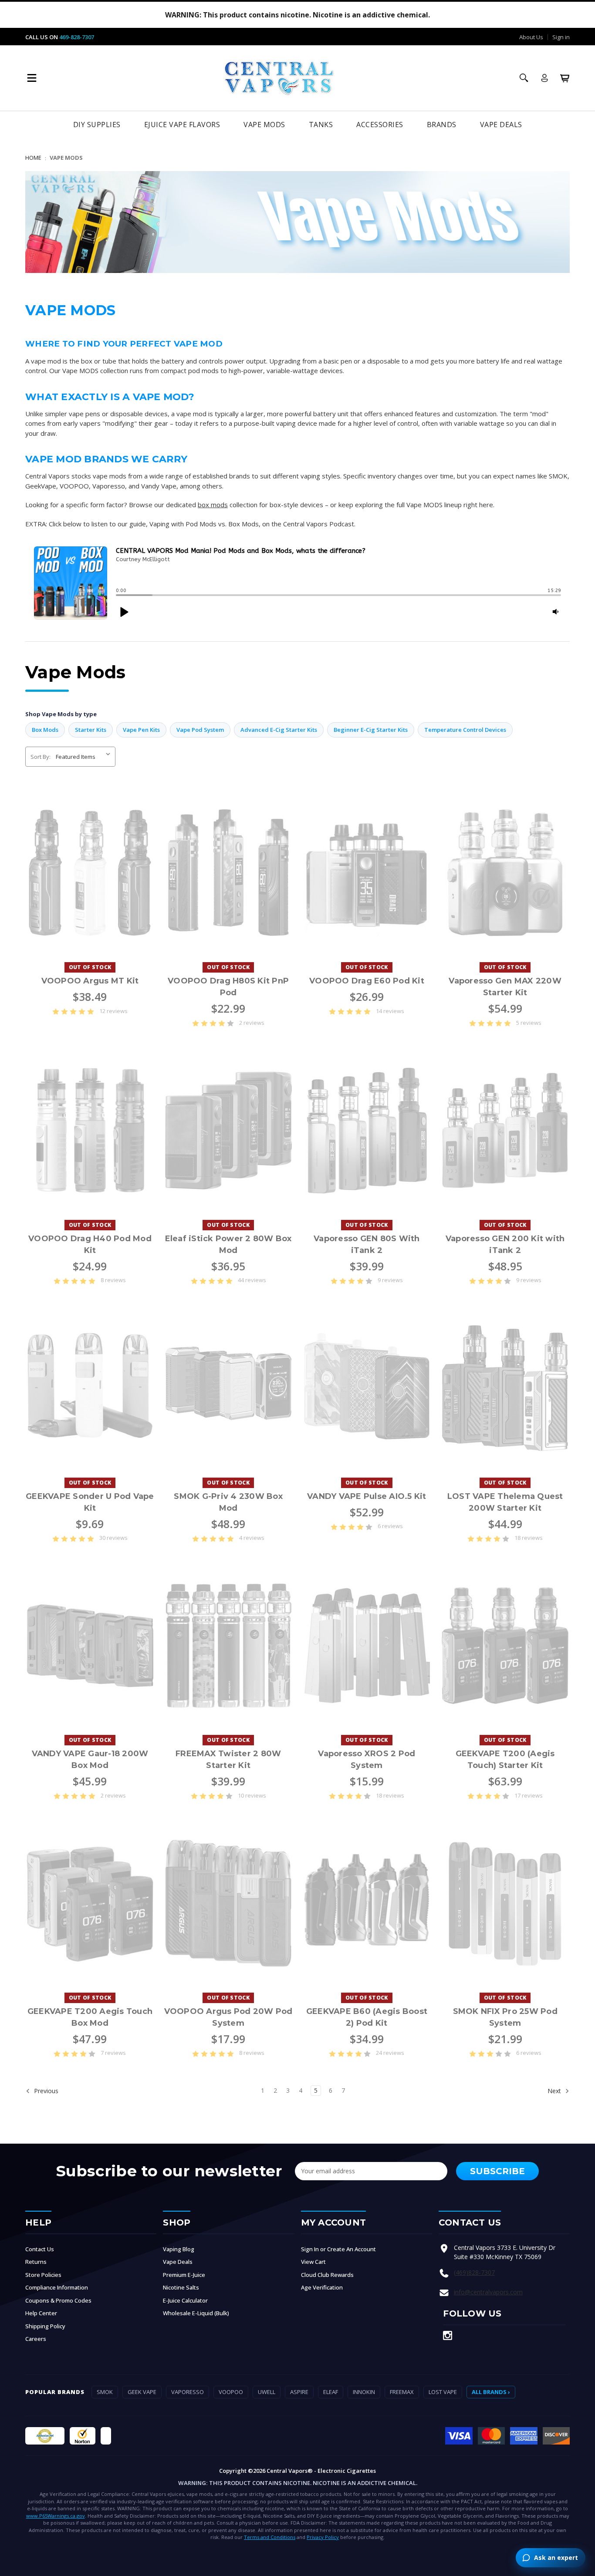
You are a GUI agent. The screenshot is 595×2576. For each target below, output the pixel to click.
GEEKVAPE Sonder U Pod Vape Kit (90, 1502)
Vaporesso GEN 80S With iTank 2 (367, 1244)
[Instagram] (448, 2335)
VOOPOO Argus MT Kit (90, 981)
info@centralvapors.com (488, 2292)
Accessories (380, 125)
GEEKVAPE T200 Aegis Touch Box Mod (90, 2017)
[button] (124, 612)
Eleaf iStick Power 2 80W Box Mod (228, 1244)
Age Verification (322, 2287)
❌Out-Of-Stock (90, 873)
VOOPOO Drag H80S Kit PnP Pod (228, 987)
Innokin (364, 2392)
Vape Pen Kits (141, 730)
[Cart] (565, 78)
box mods (213, 505)
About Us (531, 37)
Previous (45, 2090)
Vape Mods (264, 125)
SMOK (105, 2392)
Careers (36, 2339)
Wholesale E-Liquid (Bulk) (196, 2313)
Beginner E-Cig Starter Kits (371, 730)
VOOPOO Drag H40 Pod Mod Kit (90, 1244)
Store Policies (43, 2275)
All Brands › (491, 2392)
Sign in (561, 37)
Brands (442, 125)
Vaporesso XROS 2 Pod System (367, 1759)
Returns (36, 2262)
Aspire (299, 2392)
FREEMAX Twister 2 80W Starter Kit (228, 1759)
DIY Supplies (97, 125)
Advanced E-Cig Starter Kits (279, 730)
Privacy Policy (323, 2537)
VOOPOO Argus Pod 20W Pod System (228, 2017)
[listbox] (85, 757)
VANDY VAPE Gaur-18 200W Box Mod (90, 1759)
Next (555, 2090)
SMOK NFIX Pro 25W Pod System (505, 2017)
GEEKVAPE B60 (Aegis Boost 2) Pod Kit (367, 2017)
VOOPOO (231, 2392)
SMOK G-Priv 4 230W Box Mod (228, 1502)
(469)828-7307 (474, 2272)
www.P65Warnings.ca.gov (56, 2516)
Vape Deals (501, 125)
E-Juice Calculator (185, 2300)
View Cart (313, 2262)
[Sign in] (544, 78)
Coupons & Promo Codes (58, 2300)
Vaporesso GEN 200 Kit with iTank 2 (505, 1244)
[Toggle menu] (32, 78)
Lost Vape (443, 2392)
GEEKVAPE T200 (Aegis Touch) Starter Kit (505, 1759)
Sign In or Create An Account (338, 2249)
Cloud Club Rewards (327, 2275)
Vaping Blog (179, 2249)
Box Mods (45, 730)
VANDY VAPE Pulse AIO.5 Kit (367, 1496)
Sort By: (41, 757)
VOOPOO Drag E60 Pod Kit (367, 981)
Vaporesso (188, 2392)
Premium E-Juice (184, 2275)
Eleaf (331, 2392)
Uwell (267, 2392)
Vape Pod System (200, 730)
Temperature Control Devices (465, 730)
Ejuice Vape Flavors (182, 125)
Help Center (41, 2313)
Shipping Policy (45, 2326)
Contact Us (40, 2249)
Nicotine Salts (181, 2287)
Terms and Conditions (270, 2537)
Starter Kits (91, 730)
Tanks (321, 125)
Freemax (402, 2392)
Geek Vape (142, 2392)
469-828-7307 (77, 37)
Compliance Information (57, 2287)
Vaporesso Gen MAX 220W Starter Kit (505, 987)
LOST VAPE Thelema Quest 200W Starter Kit (505, 1502)
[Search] (524, 78)
